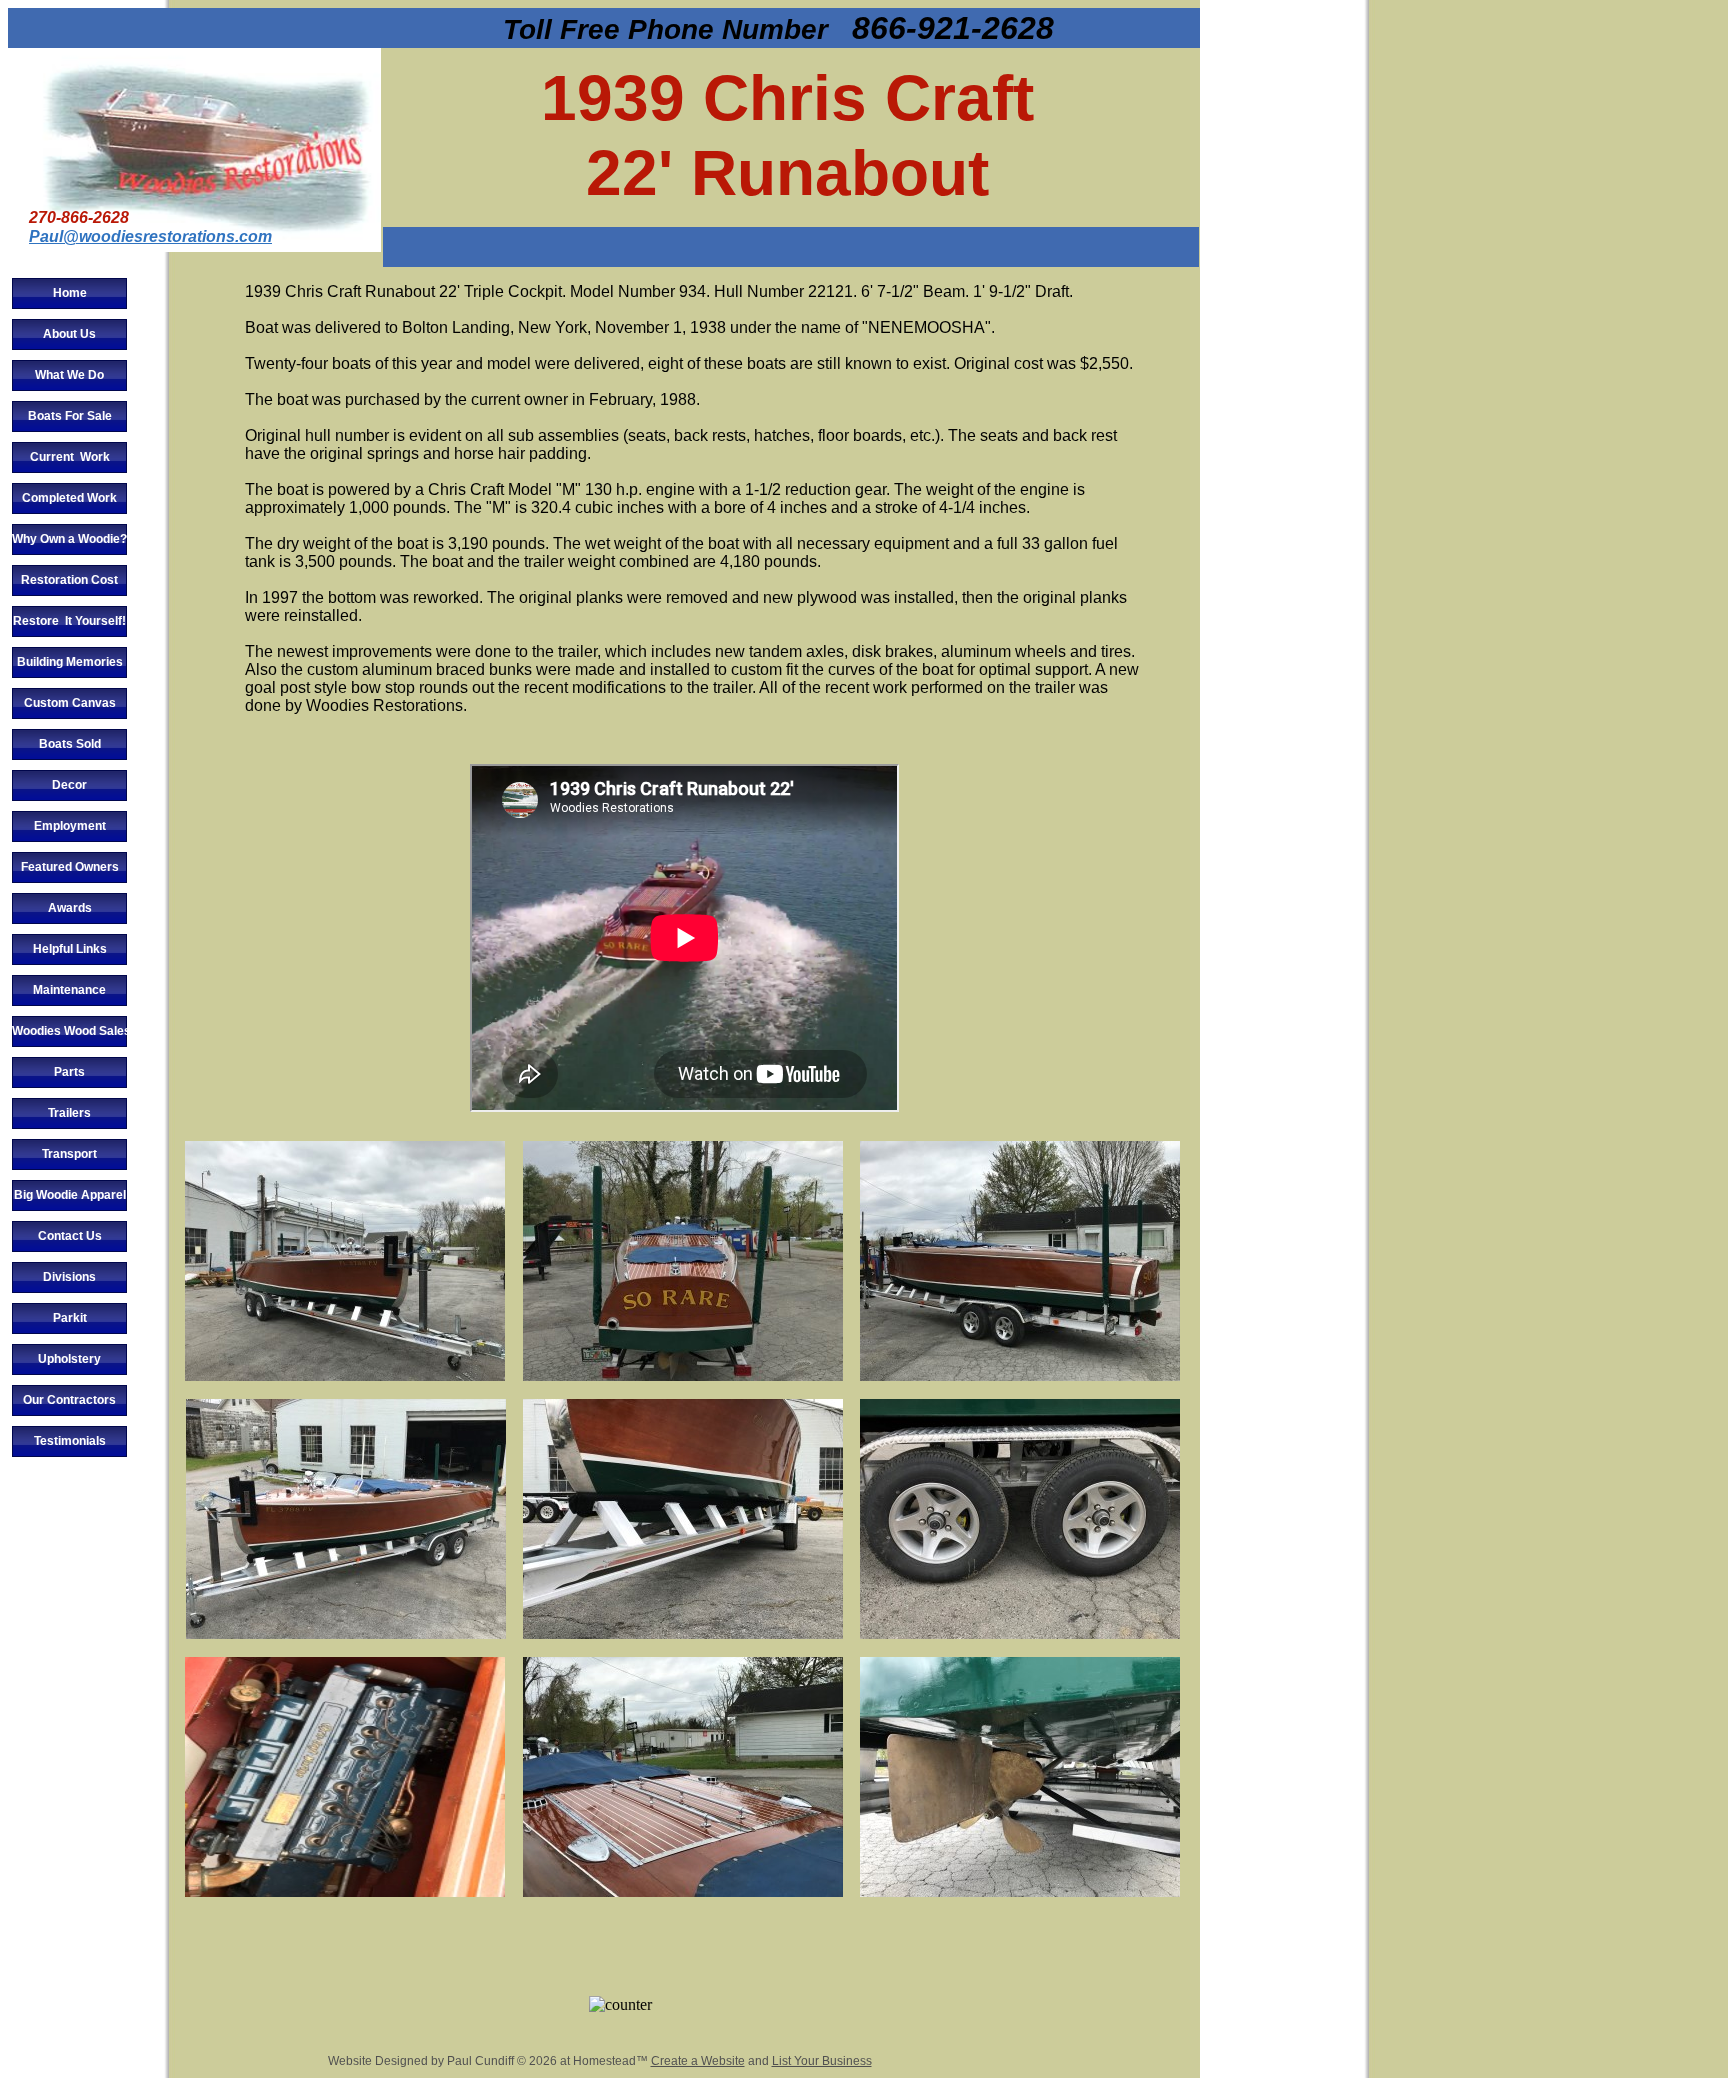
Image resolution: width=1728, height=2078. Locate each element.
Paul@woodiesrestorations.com (150, 236)
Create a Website (698, 2061)
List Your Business (822, 2061)
